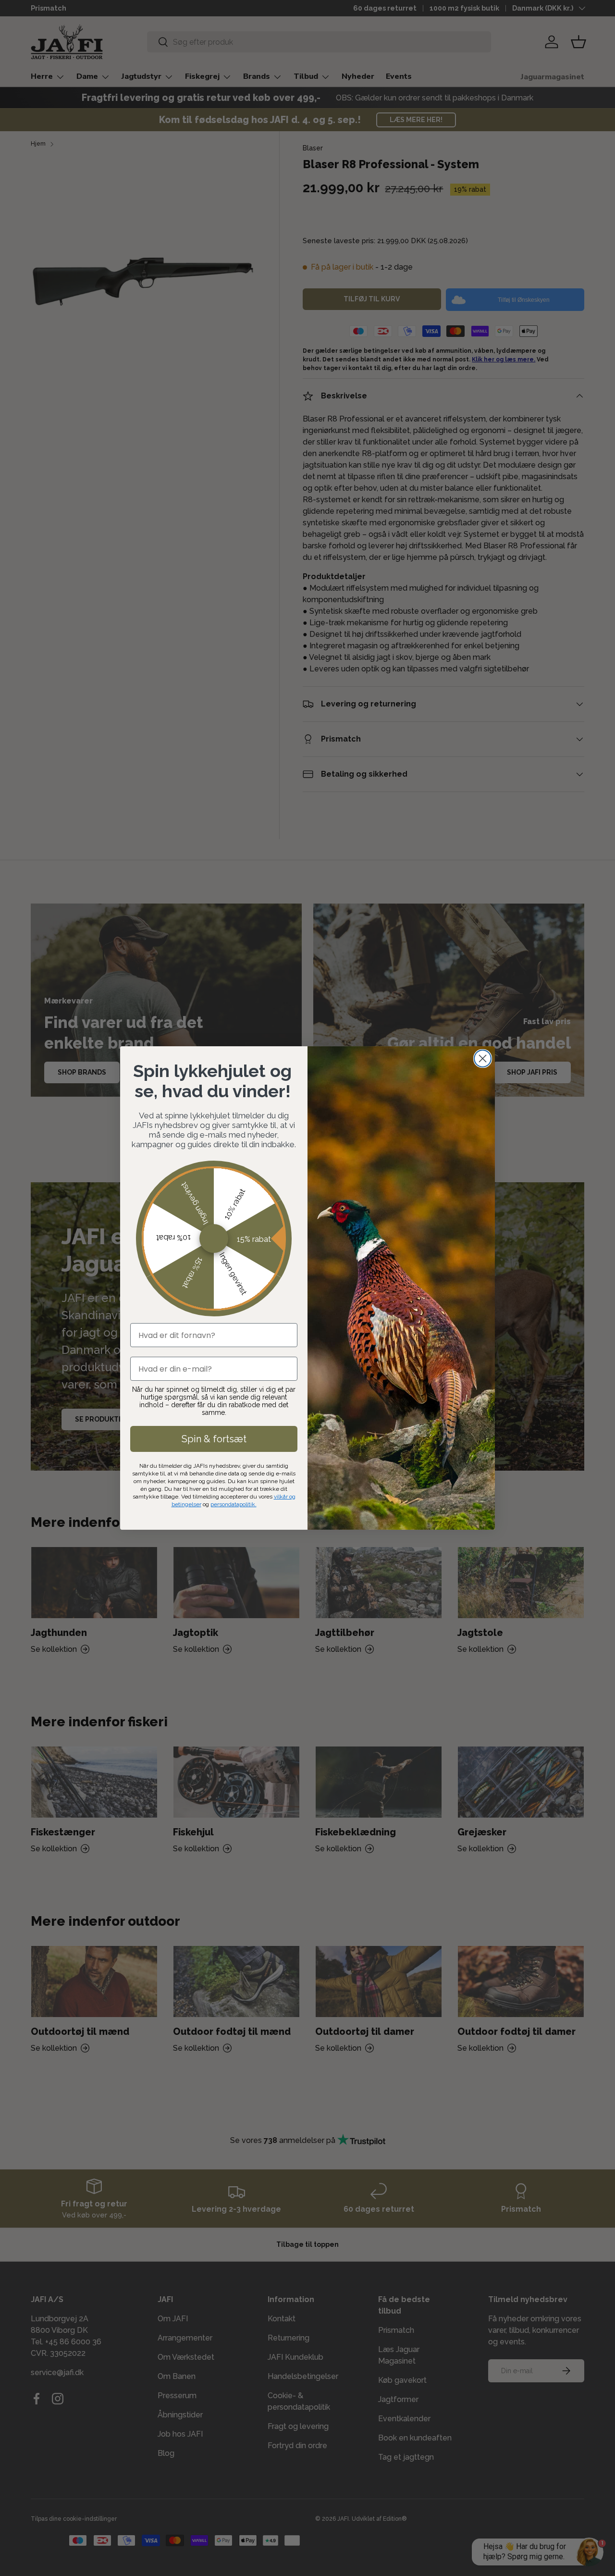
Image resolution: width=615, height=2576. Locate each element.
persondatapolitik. (234, 1504)
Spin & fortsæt (214, 1439)
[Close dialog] (483, 1059)
